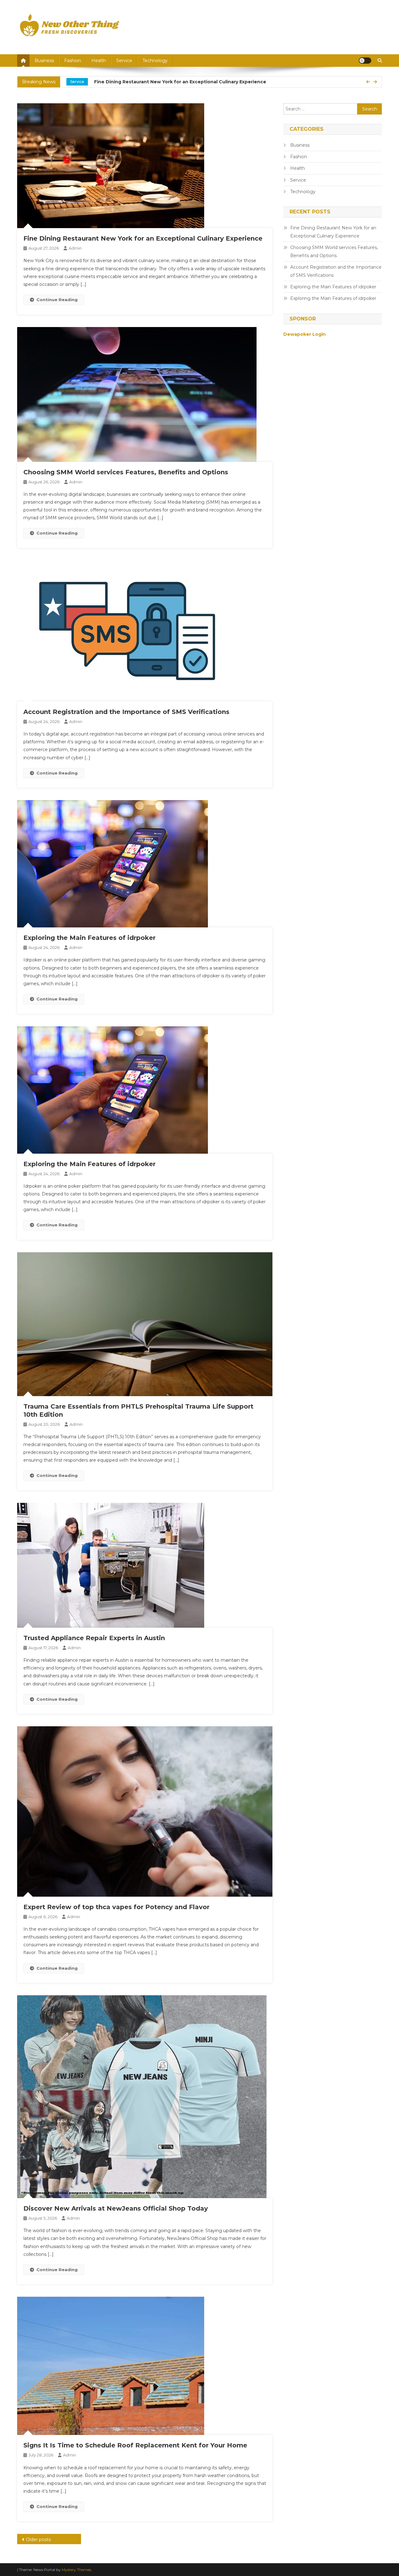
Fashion (73, 61)
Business (44, 61)
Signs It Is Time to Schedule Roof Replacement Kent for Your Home (135, 2445)
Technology (155, 61)
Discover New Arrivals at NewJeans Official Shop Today (116, 2208)
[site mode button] (365, 61)
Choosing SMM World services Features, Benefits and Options (177, 82)
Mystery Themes (76, 2570)
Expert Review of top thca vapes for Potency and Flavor (116, 1907)
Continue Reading (57, 300)
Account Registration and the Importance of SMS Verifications (126, 712)
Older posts (38, 2539)
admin (75, 248)
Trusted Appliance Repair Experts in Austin (94, 1638)
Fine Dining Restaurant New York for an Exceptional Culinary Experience (143, 238)
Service (124, 61)
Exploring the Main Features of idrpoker (89, 938)
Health (99, 61)
